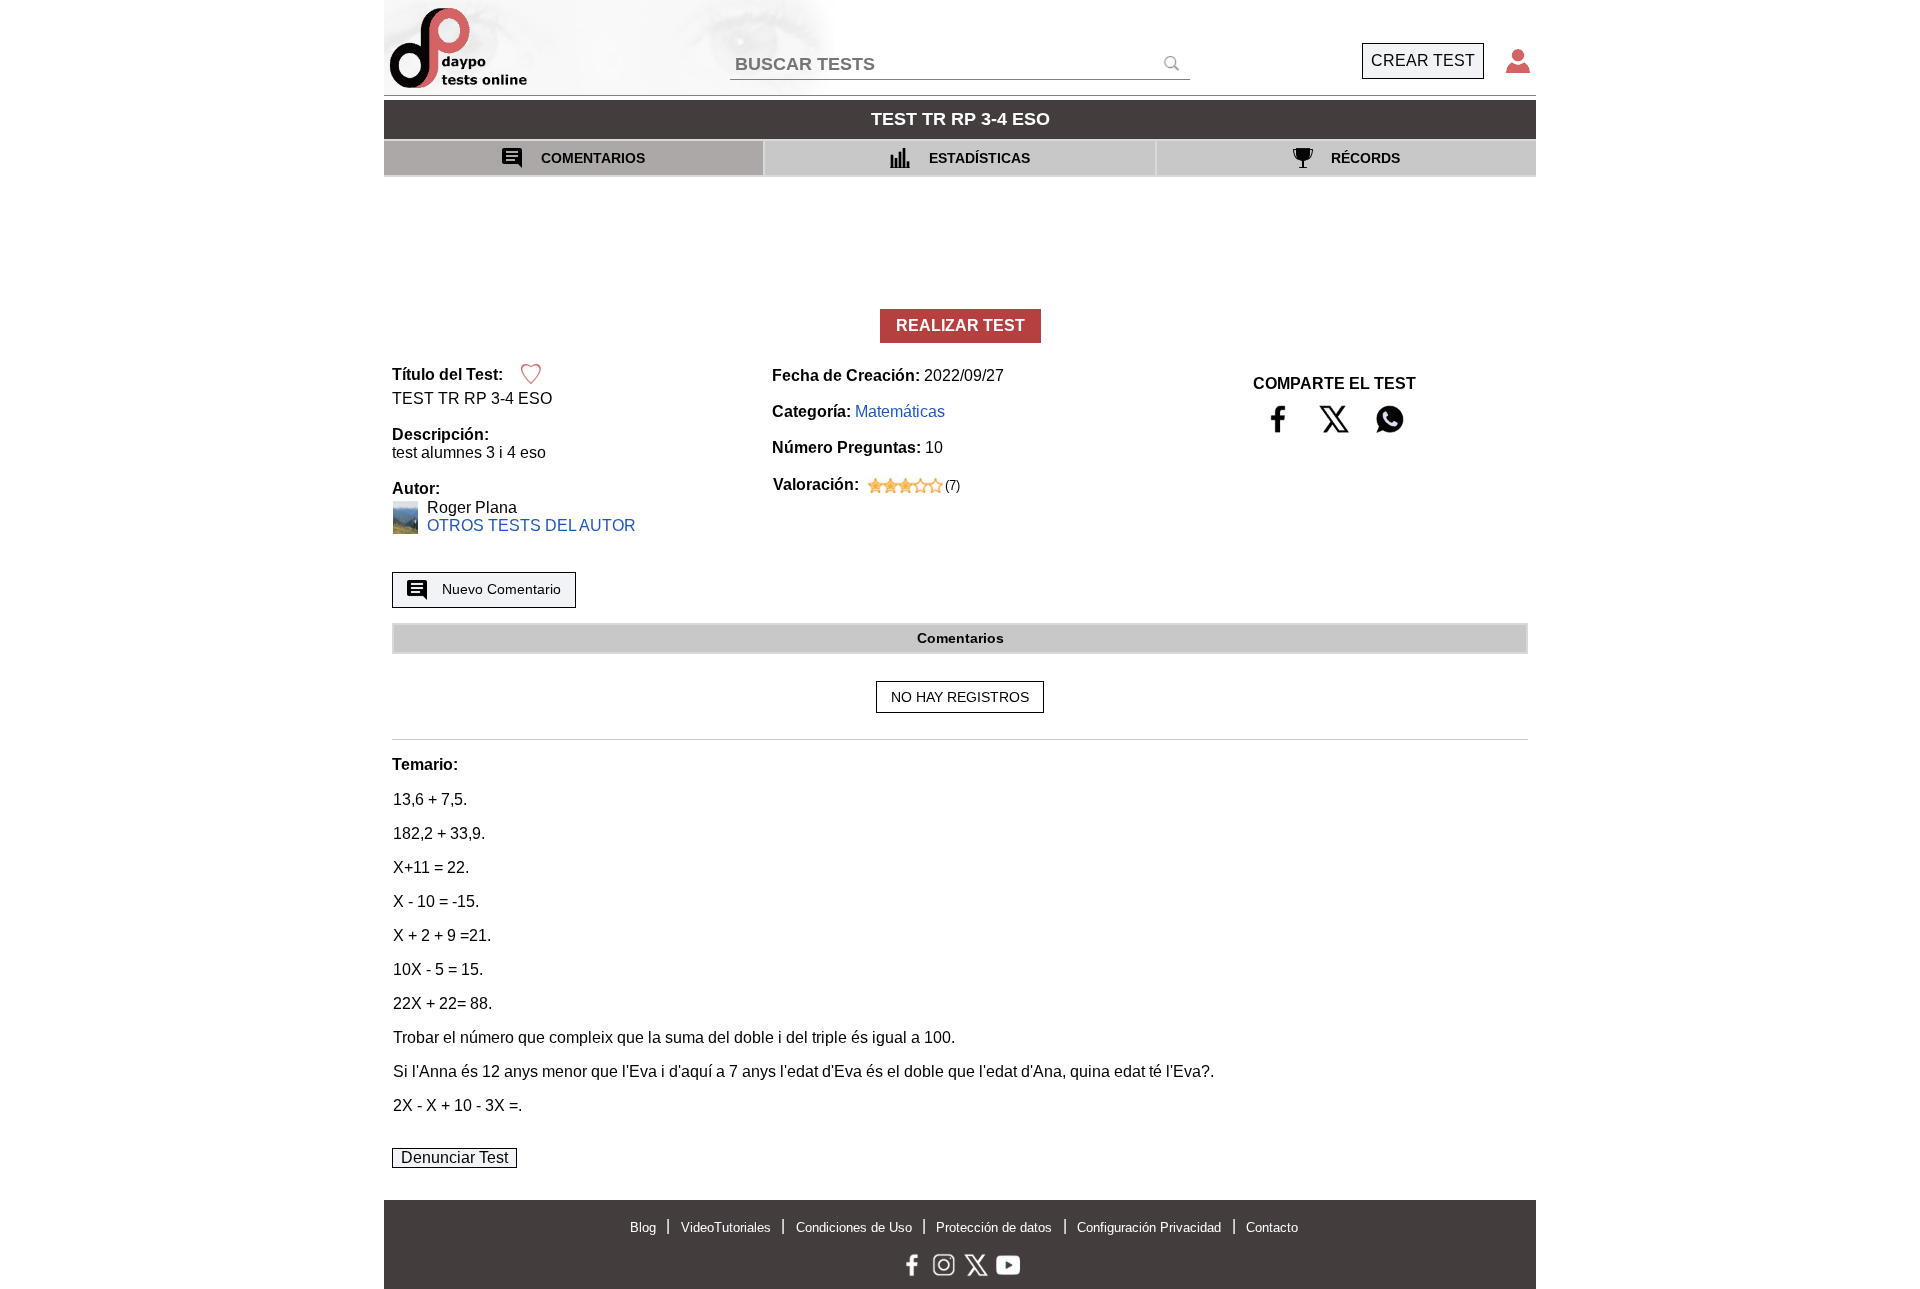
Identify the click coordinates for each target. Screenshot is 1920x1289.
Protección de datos (994, 1227)
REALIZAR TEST (960, 325)
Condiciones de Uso (854, 1227)
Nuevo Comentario (501, 589)
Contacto (1272, 1227)
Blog (643, 1227)
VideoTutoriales (726, 1227)
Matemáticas (900, 411)
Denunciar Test (454, 1157)
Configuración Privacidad (1149, 1227)
